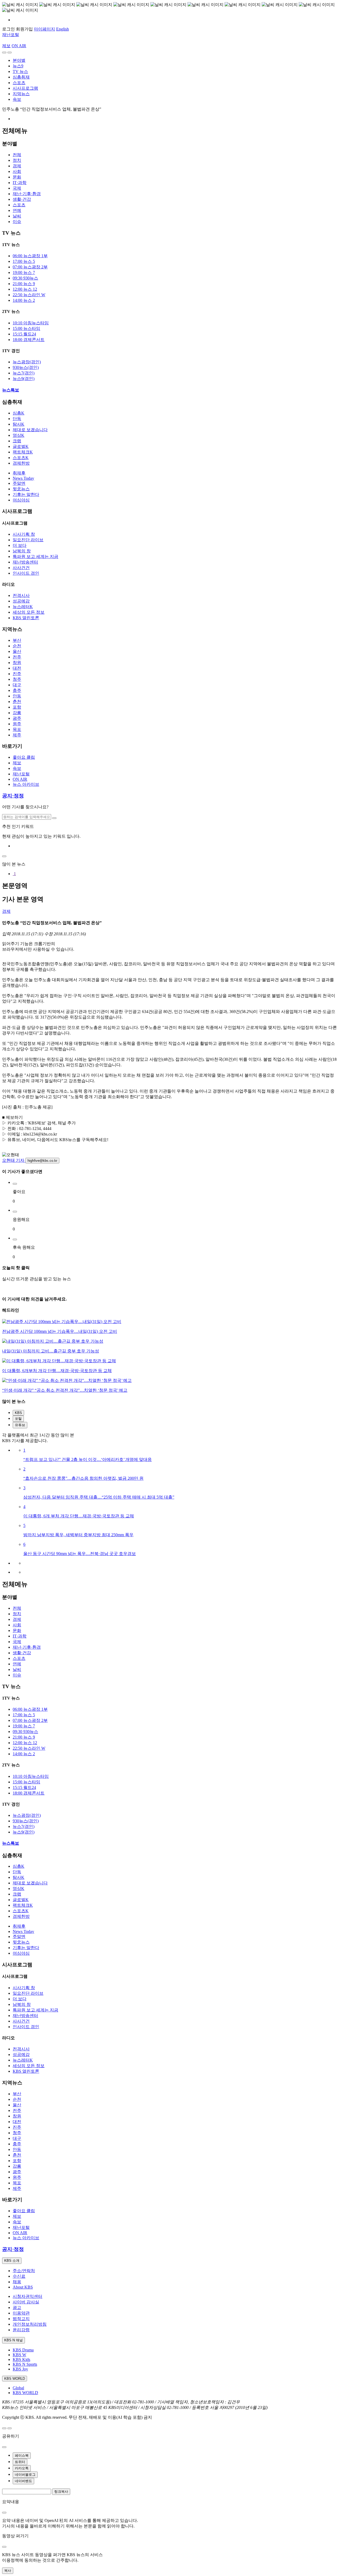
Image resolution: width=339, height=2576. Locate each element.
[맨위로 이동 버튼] (4, 2428)
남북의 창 (22, 551)
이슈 (17, 222)
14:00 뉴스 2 (24, 300)
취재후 (19, 473)
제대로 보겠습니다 (30, 430)
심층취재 (21, 77)
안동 (17, 696)
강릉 (17, 713)
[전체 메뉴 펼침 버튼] (4, 53)
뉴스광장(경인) (27, 362)
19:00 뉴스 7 (24, 272)
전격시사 (21, 595)
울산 (17, 651)
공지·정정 (13, 796)
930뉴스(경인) (26, 367)
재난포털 (11, 35)
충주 (17, 690)
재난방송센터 (25, 562)
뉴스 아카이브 (26, 784)
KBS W (19, 2355)
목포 (17, 729)
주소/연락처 (24, 2271)
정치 (17, 160)
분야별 (19, 60)
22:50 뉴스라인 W (29, 295)
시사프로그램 (25, 88)
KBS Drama (23, 2350)
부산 (17, 640)
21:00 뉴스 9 (24, 284)
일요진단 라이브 (28, 540)
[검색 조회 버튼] (54, 818)
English (63, 29)
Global (18, 2388)
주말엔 (19, 483)
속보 (17, 99)
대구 (17, 685)
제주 (17, 735)
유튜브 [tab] (20, 1425)
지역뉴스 (21, 94)
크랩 (17, 441)
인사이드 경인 (26, 573)
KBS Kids (21, 2359)
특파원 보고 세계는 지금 (35, 556)
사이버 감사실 (26, 2302)
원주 (17, 724)
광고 (17, 2308)
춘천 (17, 702)
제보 (6, 46)
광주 (17, 718)
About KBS (23, 2287)
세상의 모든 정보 (29, 612)
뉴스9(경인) (24, 379)
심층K (19, 413)
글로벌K (21, 446)
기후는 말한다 (26, 494)
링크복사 (61, 2492)
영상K (19, 435)
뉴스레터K (23, 607)
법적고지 (21, 2319)
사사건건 (21, 568)
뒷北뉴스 (21, 489)
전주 (17, 657)
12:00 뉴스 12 (25, 289)
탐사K (19, 424)
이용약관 (21, 2313)
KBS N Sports (25, 2364)
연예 (17, 210)
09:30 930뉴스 (25, 278)
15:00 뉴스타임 (26, 328)
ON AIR (20, 779)
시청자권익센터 (28, 2296)
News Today (23, 478)
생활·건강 (22, 199)
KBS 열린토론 (26, 618)
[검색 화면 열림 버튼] (10, 53)
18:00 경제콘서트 (29, 340)
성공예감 (21, 601)
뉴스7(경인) (24, 373)
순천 (17, 646)
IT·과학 (20, 183)
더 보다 (20, 545)
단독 (17, 419)
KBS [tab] (18, 1413)
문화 (17, 177)
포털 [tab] (18, 1419)
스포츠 (19, 83)
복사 (8, 2571)
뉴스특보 (11, 390)
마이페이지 (44, 29)
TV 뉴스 (20, 71)
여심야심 (21, 500)
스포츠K (21, 458)
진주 (17, 674)
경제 (17, 166)
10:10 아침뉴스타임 (31, 323)
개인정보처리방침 (30, 2324)
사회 (17, 171)
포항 (17, 707)
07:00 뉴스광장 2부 (30, 267)
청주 (17, 679)
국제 (17, 188)
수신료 (19, 2276)
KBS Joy (20, 2369)
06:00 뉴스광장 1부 (30, 256)
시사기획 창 (24, 534)
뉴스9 (18, 66)
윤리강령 (21, 2330)
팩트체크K (23, 452)
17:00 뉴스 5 (24, 261)
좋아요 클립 (24, 757)
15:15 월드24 (24, 334)
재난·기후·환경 (27, 194)
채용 (17, 2282)
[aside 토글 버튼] (10, 2428)
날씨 (17, 216)
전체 (17, 155)
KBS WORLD (25, 2393)
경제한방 (21, 463)
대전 (17, 668)
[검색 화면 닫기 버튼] (4, 856)
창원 (17, 663)
